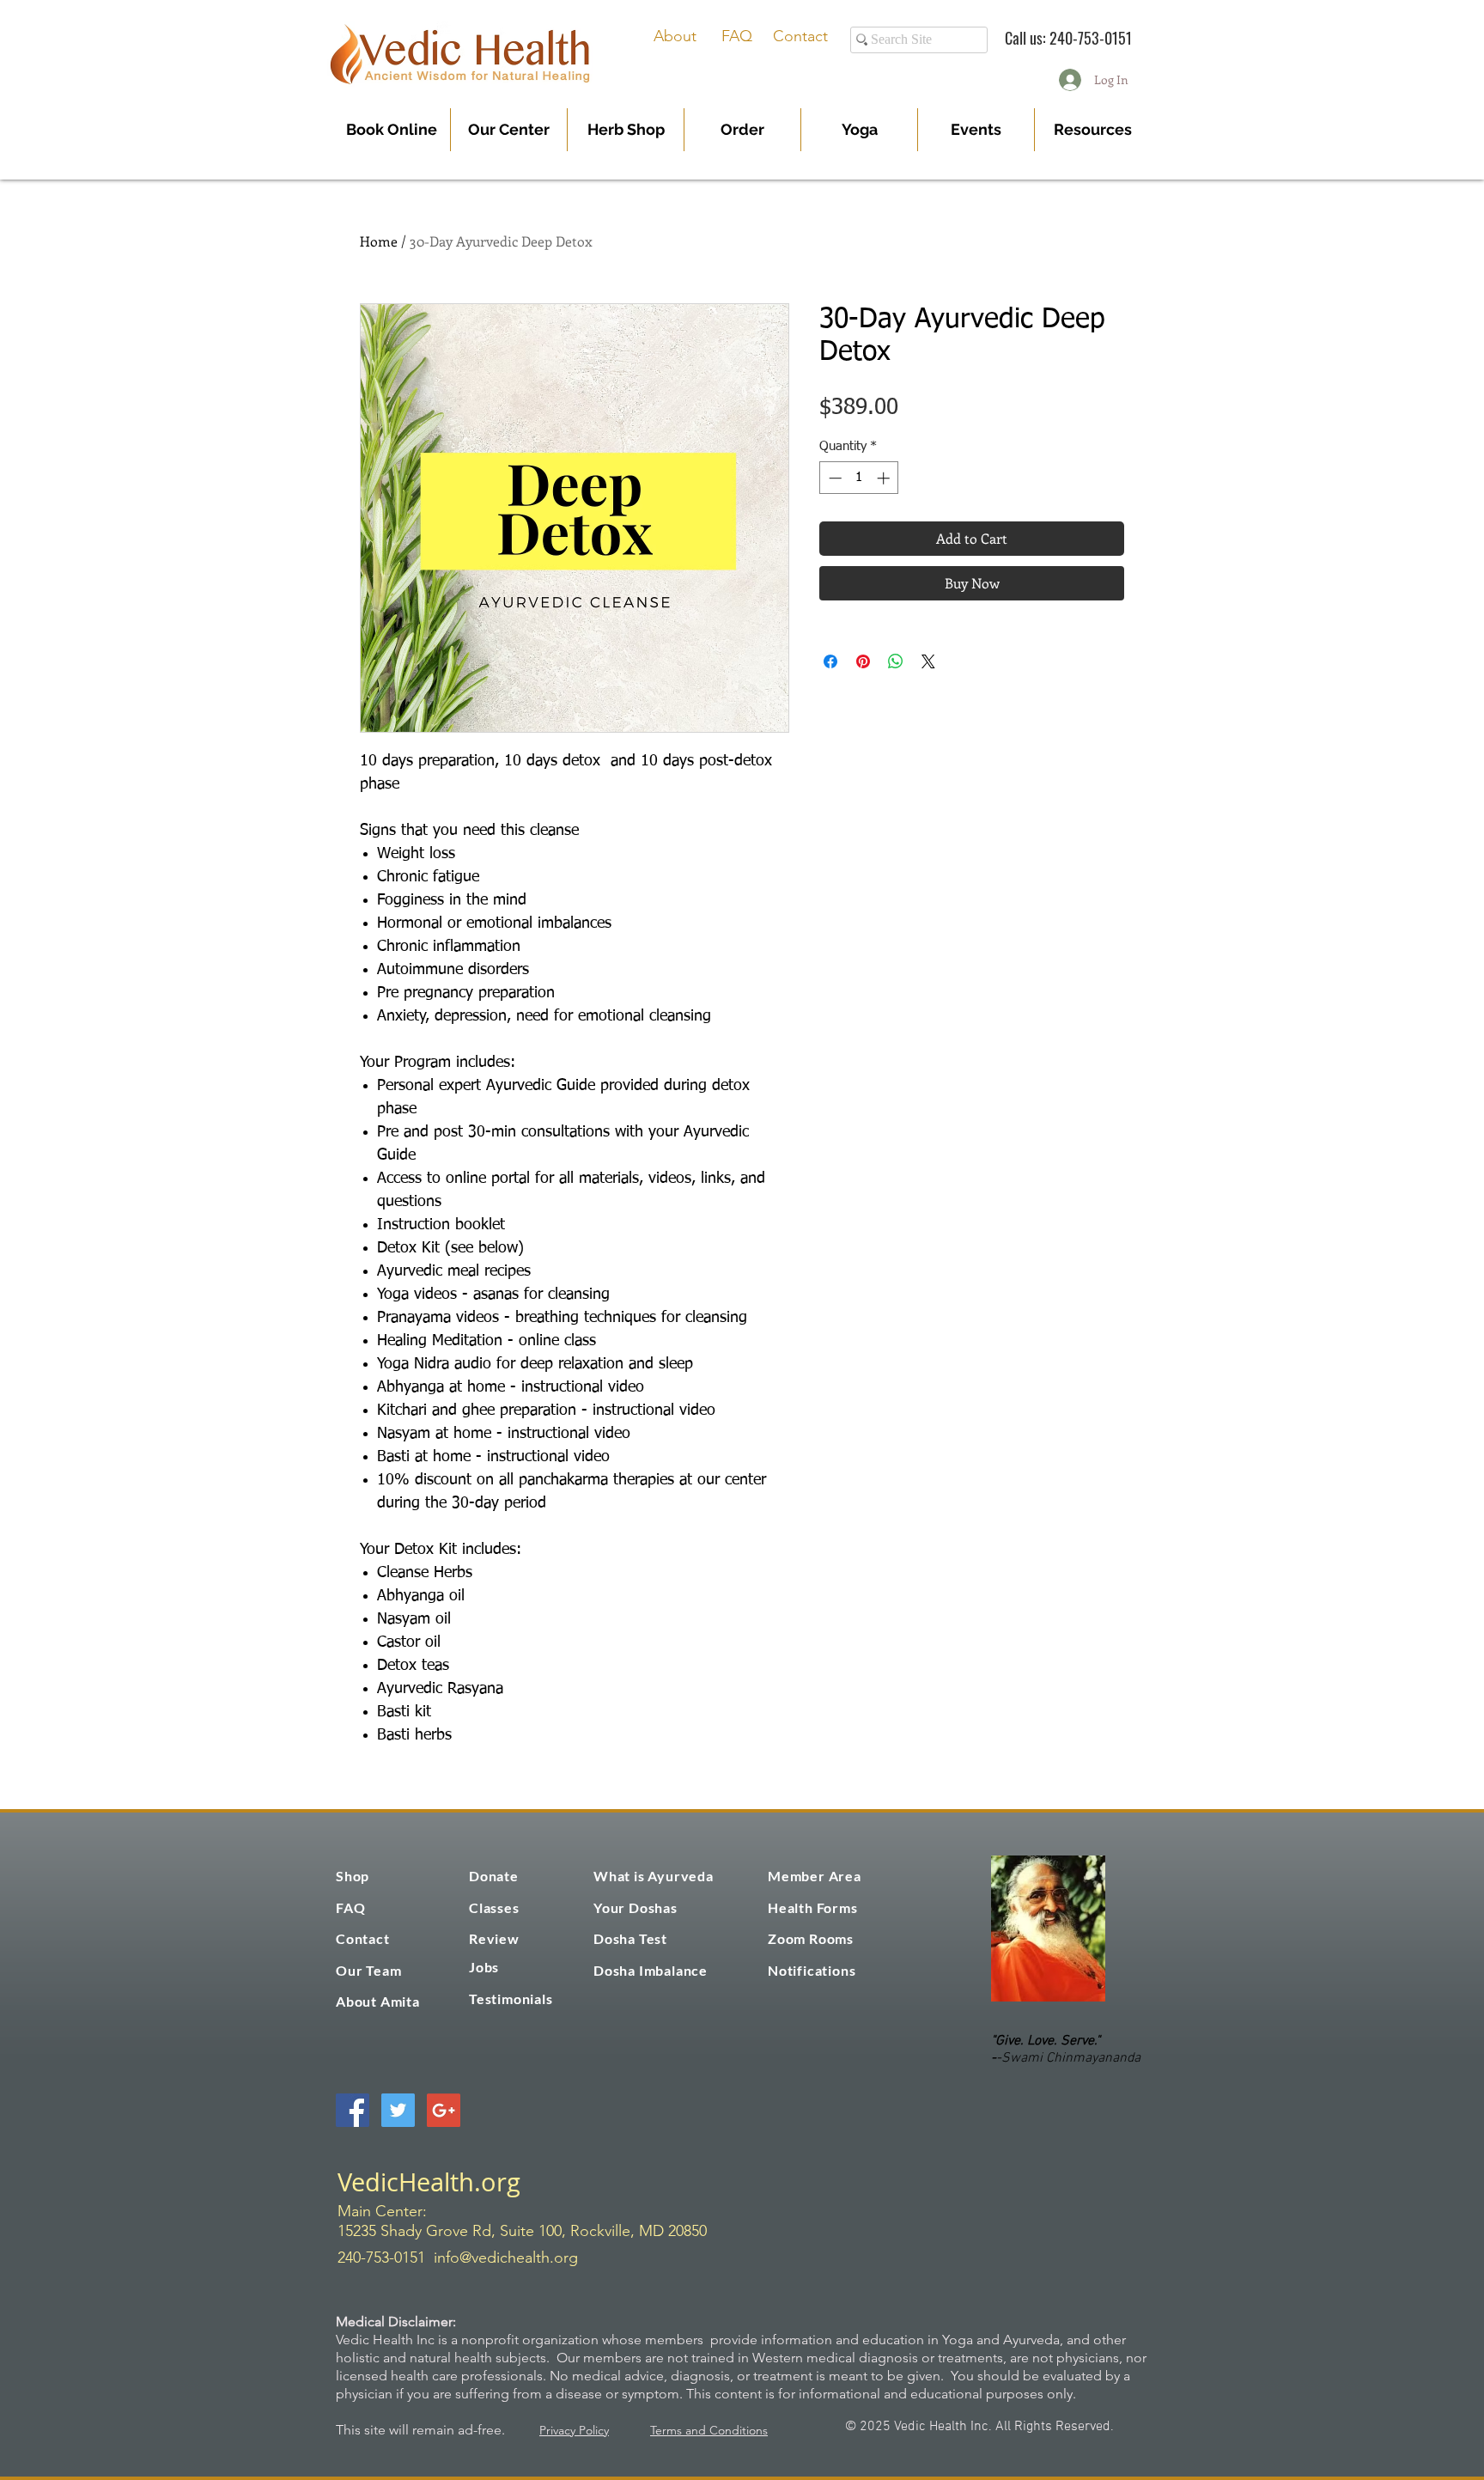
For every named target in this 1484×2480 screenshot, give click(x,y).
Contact (800, 36)
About (675, 36)
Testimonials (511, 1999)
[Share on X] (928, 661)
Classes (494, 1907)
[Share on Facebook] (830, 661)
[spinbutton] (859, 478)
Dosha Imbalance (651, 1970)
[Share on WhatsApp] (896, 661)
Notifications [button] (812, 1970)
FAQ (737, 36)
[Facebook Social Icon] (353, 2110)
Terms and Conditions (709, 2430)
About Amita (378, 2001)
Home (379, 241)
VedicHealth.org (429, 2182)
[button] (742, 130)
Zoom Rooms (811, 1938)
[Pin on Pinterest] (863, 661)
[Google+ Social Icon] (444, 2110)
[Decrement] (833, 478)
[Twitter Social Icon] (398, 2110)
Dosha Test (630, 1938)
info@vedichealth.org (506, 2258)
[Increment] (885, 478)
